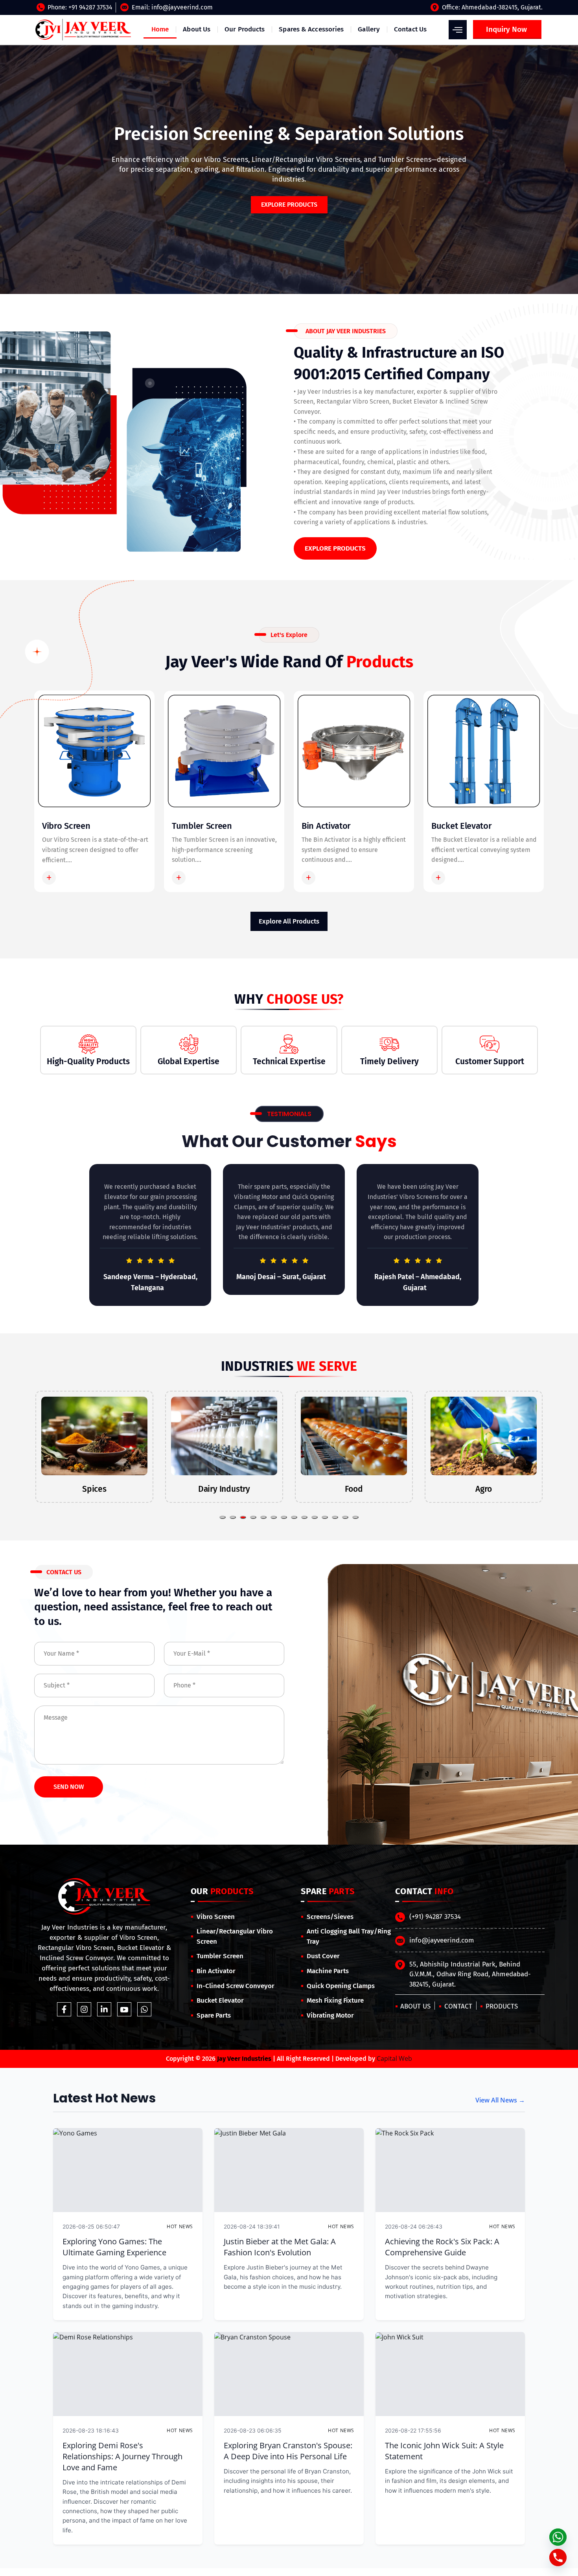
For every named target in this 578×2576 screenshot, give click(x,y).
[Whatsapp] (144, 2009)
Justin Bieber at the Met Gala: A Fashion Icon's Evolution (280, 2247)
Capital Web (394, 2058)
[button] (223, 1517)
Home (160, 29)
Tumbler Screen (202, 826)
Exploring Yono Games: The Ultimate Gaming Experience (114, 2247)
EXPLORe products (289, 205)
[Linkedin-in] (104, 2009)
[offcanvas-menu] (458, 30)
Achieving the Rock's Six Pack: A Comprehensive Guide (442, 2247)
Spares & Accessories (311, 29)
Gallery (369, 29)
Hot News (180, 2226)
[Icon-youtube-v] (124, 2009)
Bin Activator (326, 826)
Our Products (245, 29)
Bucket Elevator (462, 826)
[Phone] (558, 2558)
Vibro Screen (66, 826)
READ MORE (78, 878)
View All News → (500, 2100)
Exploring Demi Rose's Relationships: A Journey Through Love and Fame (122, 2456)
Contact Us (410, 29)
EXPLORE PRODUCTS (335, 548)
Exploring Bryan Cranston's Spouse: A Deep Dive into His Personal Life (288, 2451)
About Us (197, 29)
